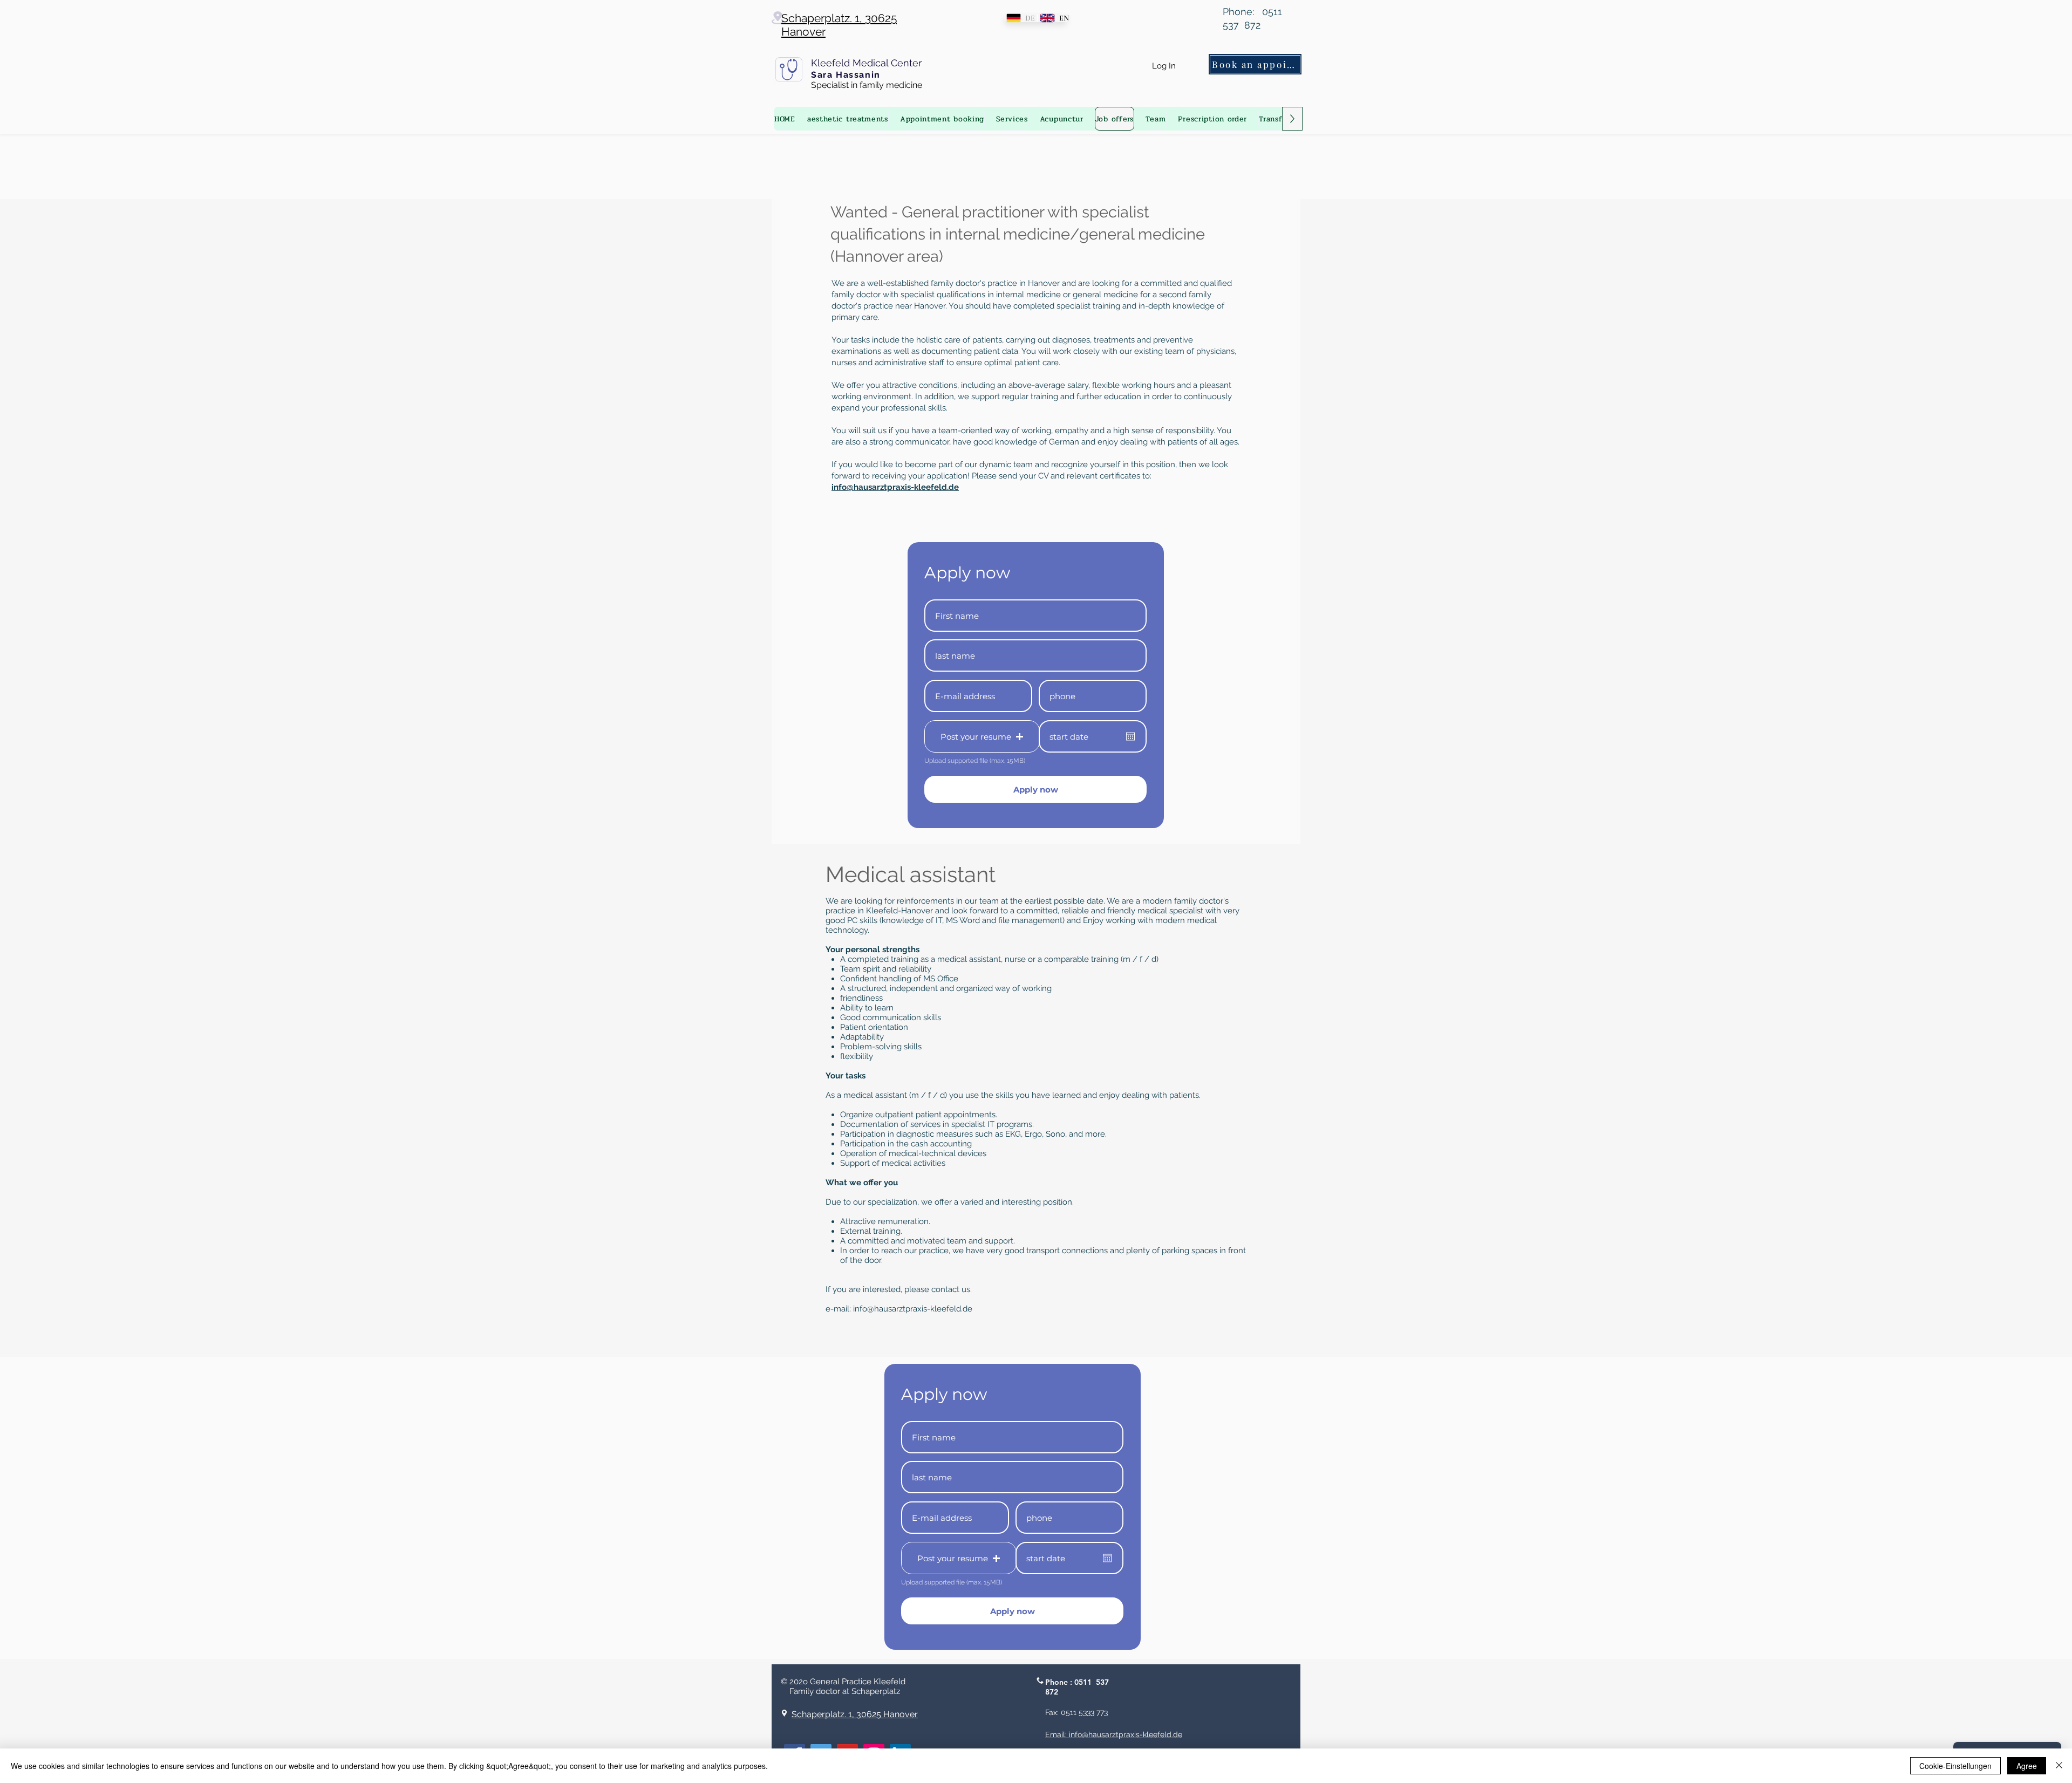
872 (1052, 1692)
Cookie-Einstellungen (1955, 1766)
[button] (982, 736)
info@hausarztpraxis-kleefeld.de (913, 1309)
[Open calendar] (1130, 736)
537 (1102, 1682)
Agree (2027, 1766)
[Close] (2059, 1766)
